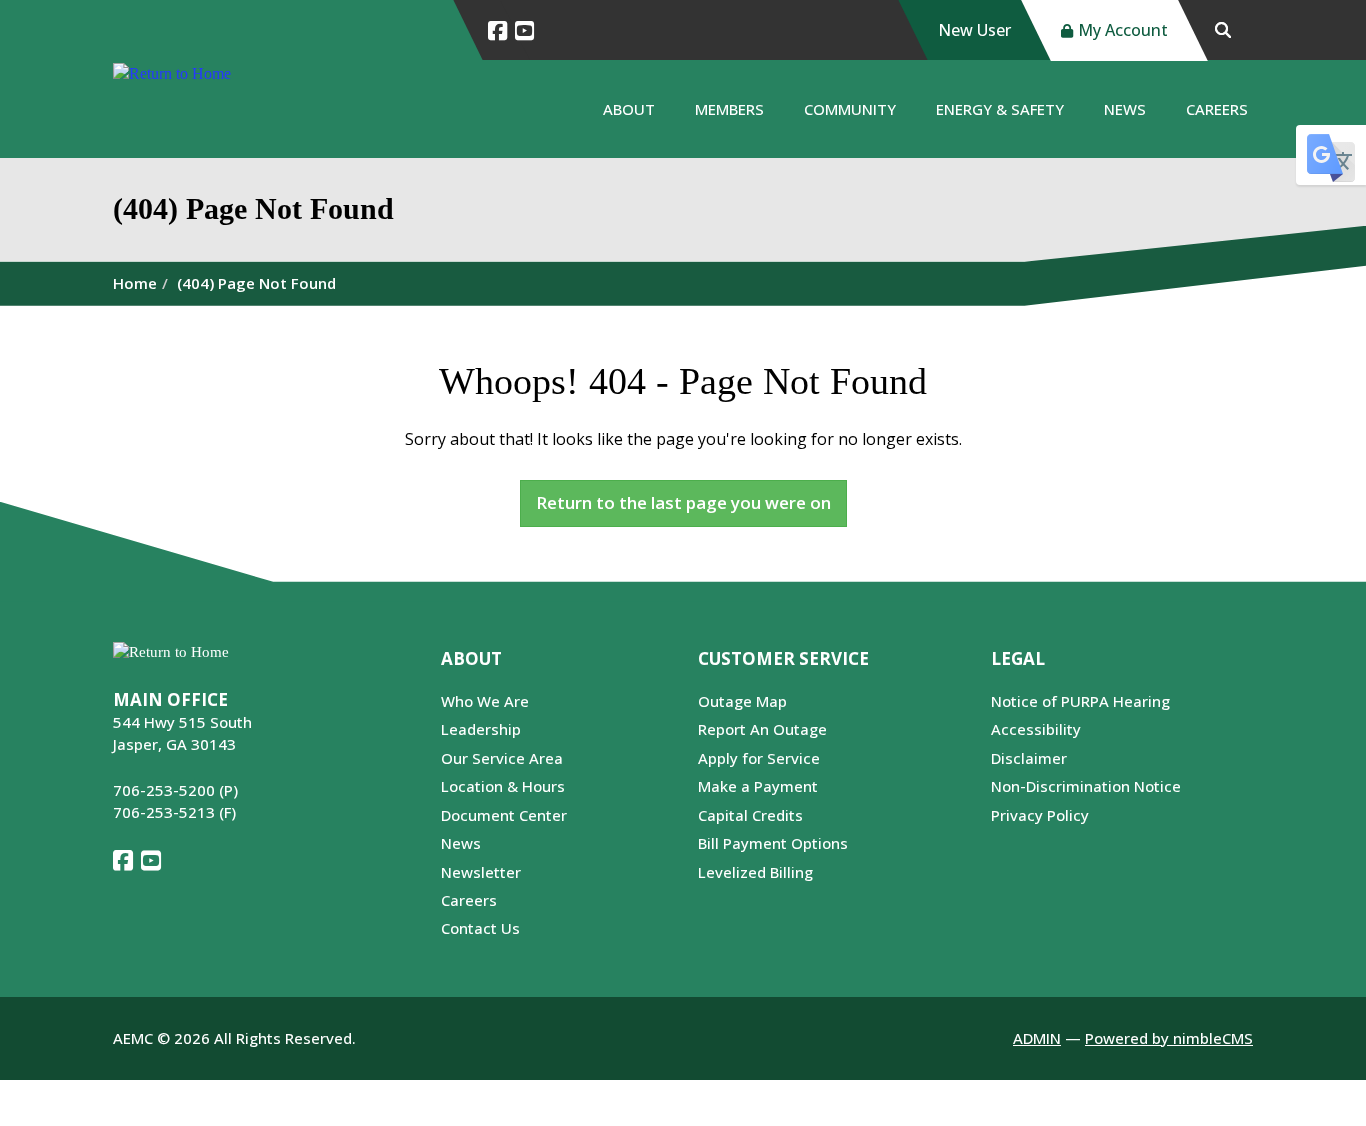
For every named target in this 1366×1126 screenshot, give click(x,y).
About (629, 109)
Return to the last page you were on (683, 502)
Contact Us (480, 928)
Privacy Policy (1040, 815)
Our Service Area (502, 758)
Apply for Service (759, 758)
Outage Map (742, 701)
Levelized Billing (755, 872)
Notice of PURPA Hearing (1080, 701)
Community (850, 109)
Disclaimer (1029, 758)
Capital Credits (750, 815)
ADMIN (1037, 1038)
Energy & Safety (1000, 109)
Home (135, 283)
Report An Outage (762, 729)
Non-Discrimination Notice (1086, 786)
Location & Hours (503, 786)
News (1125, 109)
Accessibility (1036, 729)
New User (974, 30)
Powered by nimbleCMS (1169, 1038)
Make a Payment (758, 786)
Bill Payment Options (773, 843)
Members (729, 109)
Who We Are (485, 701)
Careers (1217, 109)
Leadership (481, 729)
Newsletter (481, 872)
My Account (1123, 30)
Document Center (504, 815)
